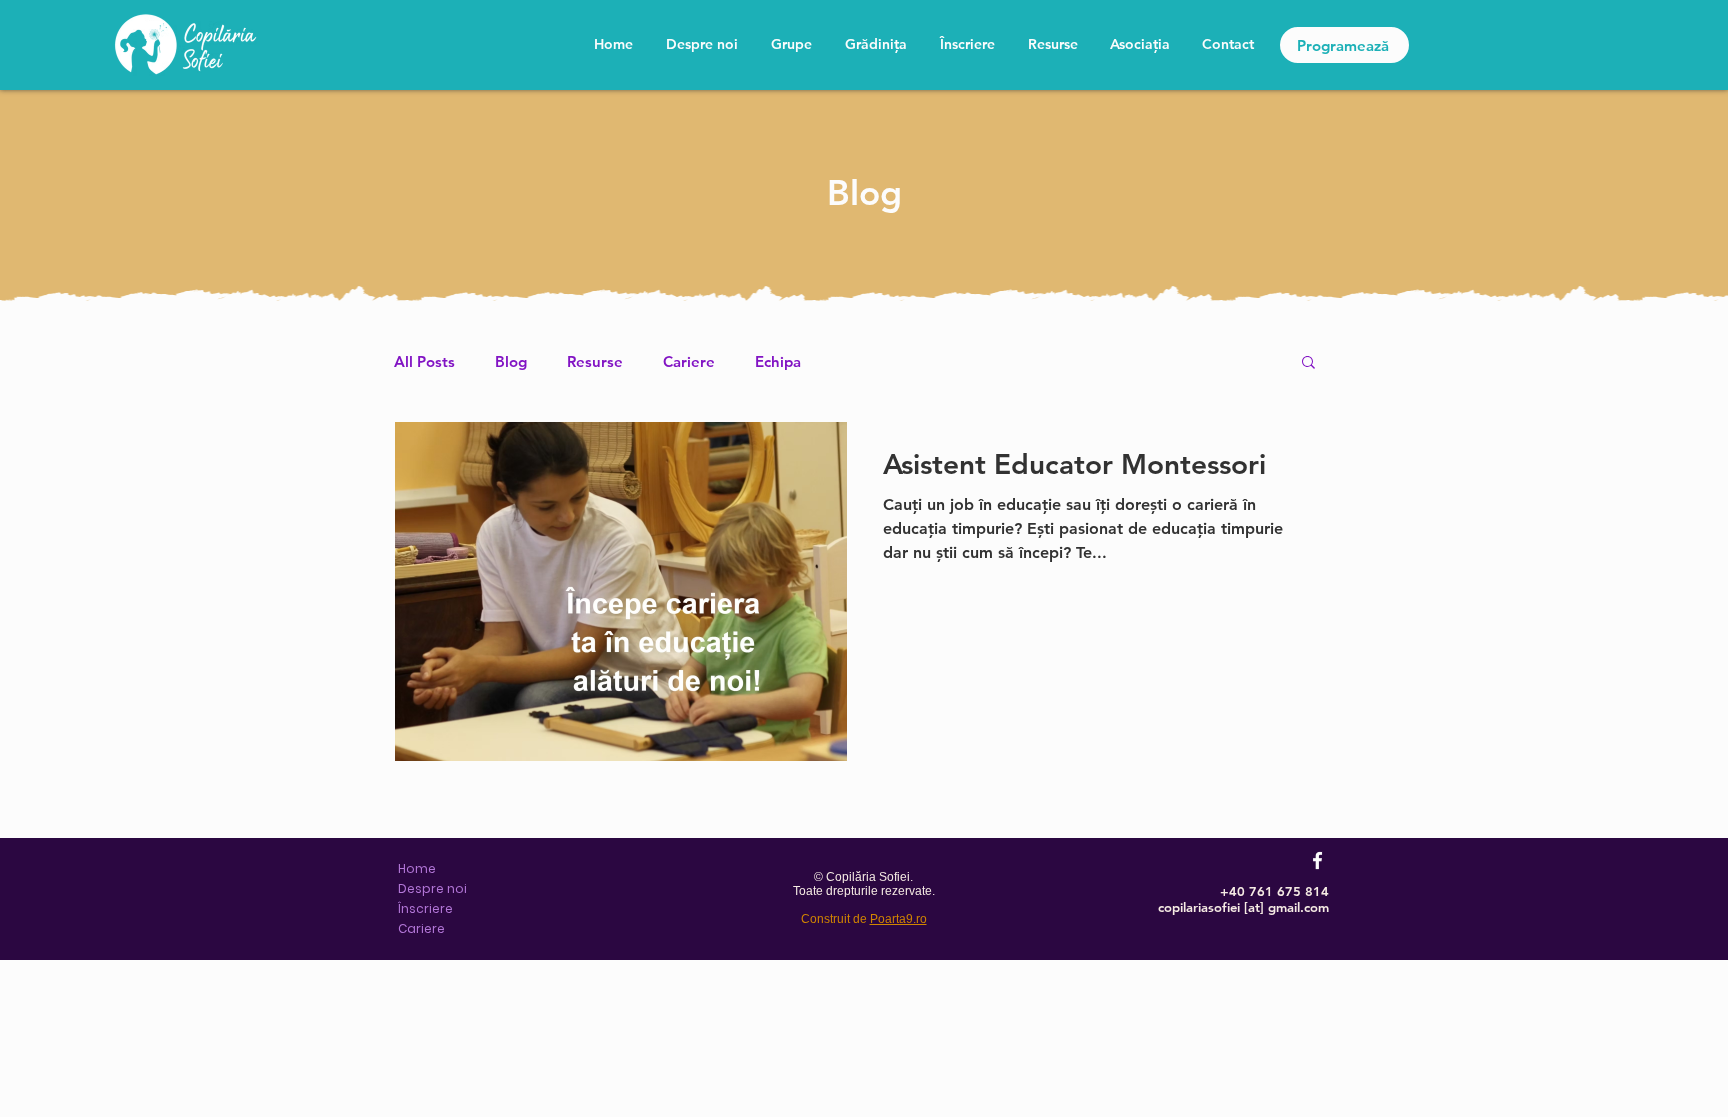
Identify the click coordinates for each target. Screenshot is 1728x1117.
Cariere (689, 361)
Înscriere (425, 908)
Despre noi (432, 888)
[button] (1308, 363)
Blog (511, 361)
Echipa (778, 361)
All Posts (424, 361)
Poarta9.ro (898, 919)
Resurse (595, 361)
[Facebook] (1317, 860)
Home (417, 868)
